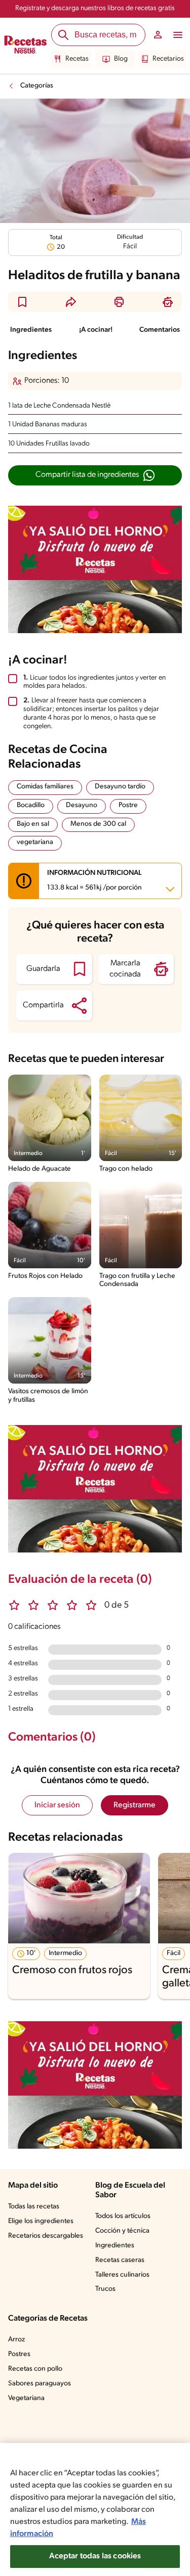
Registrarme (135, 1805)
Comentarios (160, 330)
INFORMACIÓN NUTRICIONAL (94, 880)
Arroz (16, 2340)
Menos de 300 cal (98, 824)
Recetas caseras (120, 2260)
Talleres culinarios (122, 2275)
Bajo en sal (33, 824)
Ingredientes (31, 330)
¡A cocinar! (96, 330)
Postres (19, 2354)
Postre (128, 805)
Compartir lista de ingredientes (87, 475)
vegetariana (35, 842)
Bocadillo (31, 805)
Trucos (105, 2289)
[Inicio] (26, 46)
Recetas (77, 59)
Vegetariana (26, 2398)
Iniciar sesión (57, 1805)
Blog (121, 59)
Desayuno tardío (120, 787)
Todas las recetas (34, 2207)
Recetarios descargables (46, 2236)
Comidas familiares (45, 787)
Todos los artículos (123, 2216)
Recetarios (168, 59)
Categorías (37, 86)
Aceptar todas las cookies (95, 2556)
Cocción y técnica (122, 2231)
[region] (95, 2510)
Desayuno (82, 805)
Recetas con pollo (35, 2369)
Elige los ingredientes (41, 2221)
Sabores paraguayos (40, 2384)
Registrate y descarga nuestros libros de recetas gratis (95, 8)
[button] (22, 302)
